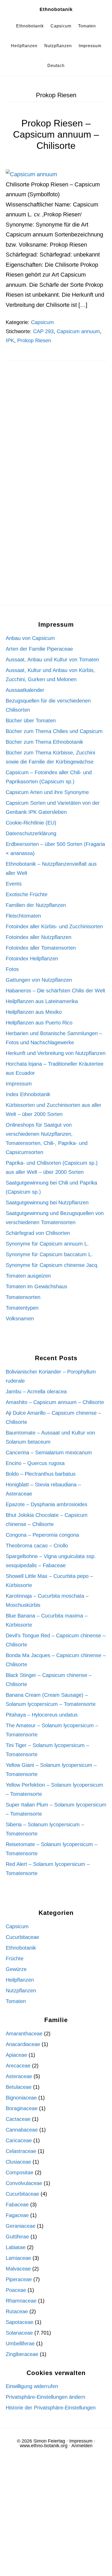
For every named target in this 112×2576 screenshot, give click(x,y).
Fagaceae (17, 2215)
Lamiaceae (18, 2258)
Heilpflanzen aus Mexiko (34, 1012)
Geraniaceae (21, 2226)
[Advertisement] (56, 433)
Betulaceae (19, 2087)
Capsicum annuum (78, 331)
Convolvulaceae (24, 2183)
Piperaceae (19, 2279)
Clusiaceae (18, 2162)
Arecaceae (18, 2066)
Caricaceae (19, 2140)
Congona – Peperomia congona (42, 1535)
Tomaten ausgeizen (28, 1276)
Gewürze (16, 1969)
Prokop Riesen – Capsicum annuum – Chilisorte (56, 134)
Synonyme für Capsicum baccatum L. (49, 1254)
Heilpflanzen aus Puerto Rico (39, 1023)
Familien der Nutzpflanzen (36, 905)
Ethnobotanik (56, 9)
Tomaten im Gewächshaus (36, 1286)
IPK (10, 340)
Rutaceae (17, 2311)
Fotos (12, 969)
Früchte (15, 1958)
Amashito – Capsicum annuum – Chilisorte (55, 1402)
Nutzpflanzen (21, 1991)
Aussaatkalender (25, 690)
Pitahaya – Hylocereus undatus (42, 1715)
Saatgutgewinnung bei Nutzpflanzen (47, 1202)
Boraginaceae (22, 2108)
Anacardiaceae (23, 2044)
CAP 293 (43, 331)
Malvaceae (18, 2269)
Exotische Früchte (27, 894)
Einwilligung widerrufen (32, 2386)
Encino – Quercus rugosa (35, 1463)
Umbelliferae (20, 2343)
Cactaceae (18, 2119)
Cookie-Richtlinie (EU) (31, 823)
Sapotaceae (20, 2322)
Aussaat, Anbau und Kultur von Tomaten (52, 660)
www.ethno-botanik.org (44, 2446)
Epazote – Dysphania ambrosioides (46, 1504)
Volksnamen (20, 1318)
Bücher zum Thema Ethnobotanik (44, 742)
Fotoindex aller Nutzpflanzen (39, 937)
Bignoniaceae (21, 2098)
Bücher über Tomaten (31, 721)
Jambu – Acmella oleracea (36, 1391)
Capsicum (42, 322)
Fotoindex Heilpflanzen (32, 959)
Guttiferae (17, 2237)
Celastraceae (21, 2151)
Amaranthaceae (24, 2034)
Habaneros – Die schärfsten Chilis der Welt (55, 991)
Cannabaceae (22, 2130)
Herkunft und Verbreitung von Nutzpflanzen (56, 1053)
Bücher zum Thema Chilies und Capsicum (54, 731)
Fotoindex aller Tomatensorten (41, 948)
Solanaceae (19, 2333)
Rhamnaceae (21, 2301)
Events (14, 884)
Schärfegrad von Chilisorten (38, 1233)
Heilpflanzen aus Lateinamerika (42, 1001)
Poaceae (16, 2290)
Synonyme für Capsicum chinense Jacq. (52, 1265)
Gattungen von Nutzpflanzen (39, 980)
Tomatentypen (22, 1308)
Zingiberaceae (22, 2354)
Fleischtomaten (23, 916)
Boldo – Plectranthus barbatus (41, 1474)
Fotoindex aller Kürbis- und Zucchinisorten (54, 926)
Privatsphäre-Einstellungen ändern (45, 2397)
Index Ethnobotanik (28, 1094)
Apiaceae (16, 2055)
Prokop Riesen (34, 340)
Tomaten (16, 2001)
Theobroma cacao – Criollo (37, 1546)
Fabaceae (17, 2205)
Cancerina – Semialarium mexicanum (49, 1452)
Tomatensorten (23, 1297)
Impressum (19, 1084)
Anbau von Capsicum (30, 638)
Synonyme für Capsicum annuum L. (47, 1244)
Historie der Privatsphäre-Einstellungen (51, 2408)
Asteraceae (19, 2076)
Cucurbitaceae (22, 1937)
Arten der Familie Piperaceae (39, 649)
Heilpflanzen (20, 1980)
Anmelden (82, 2446)
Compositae (20, 2172)
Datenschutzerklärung (31, 833)
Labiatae (16, 2247)
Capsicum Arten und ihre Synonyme (47, 792)
